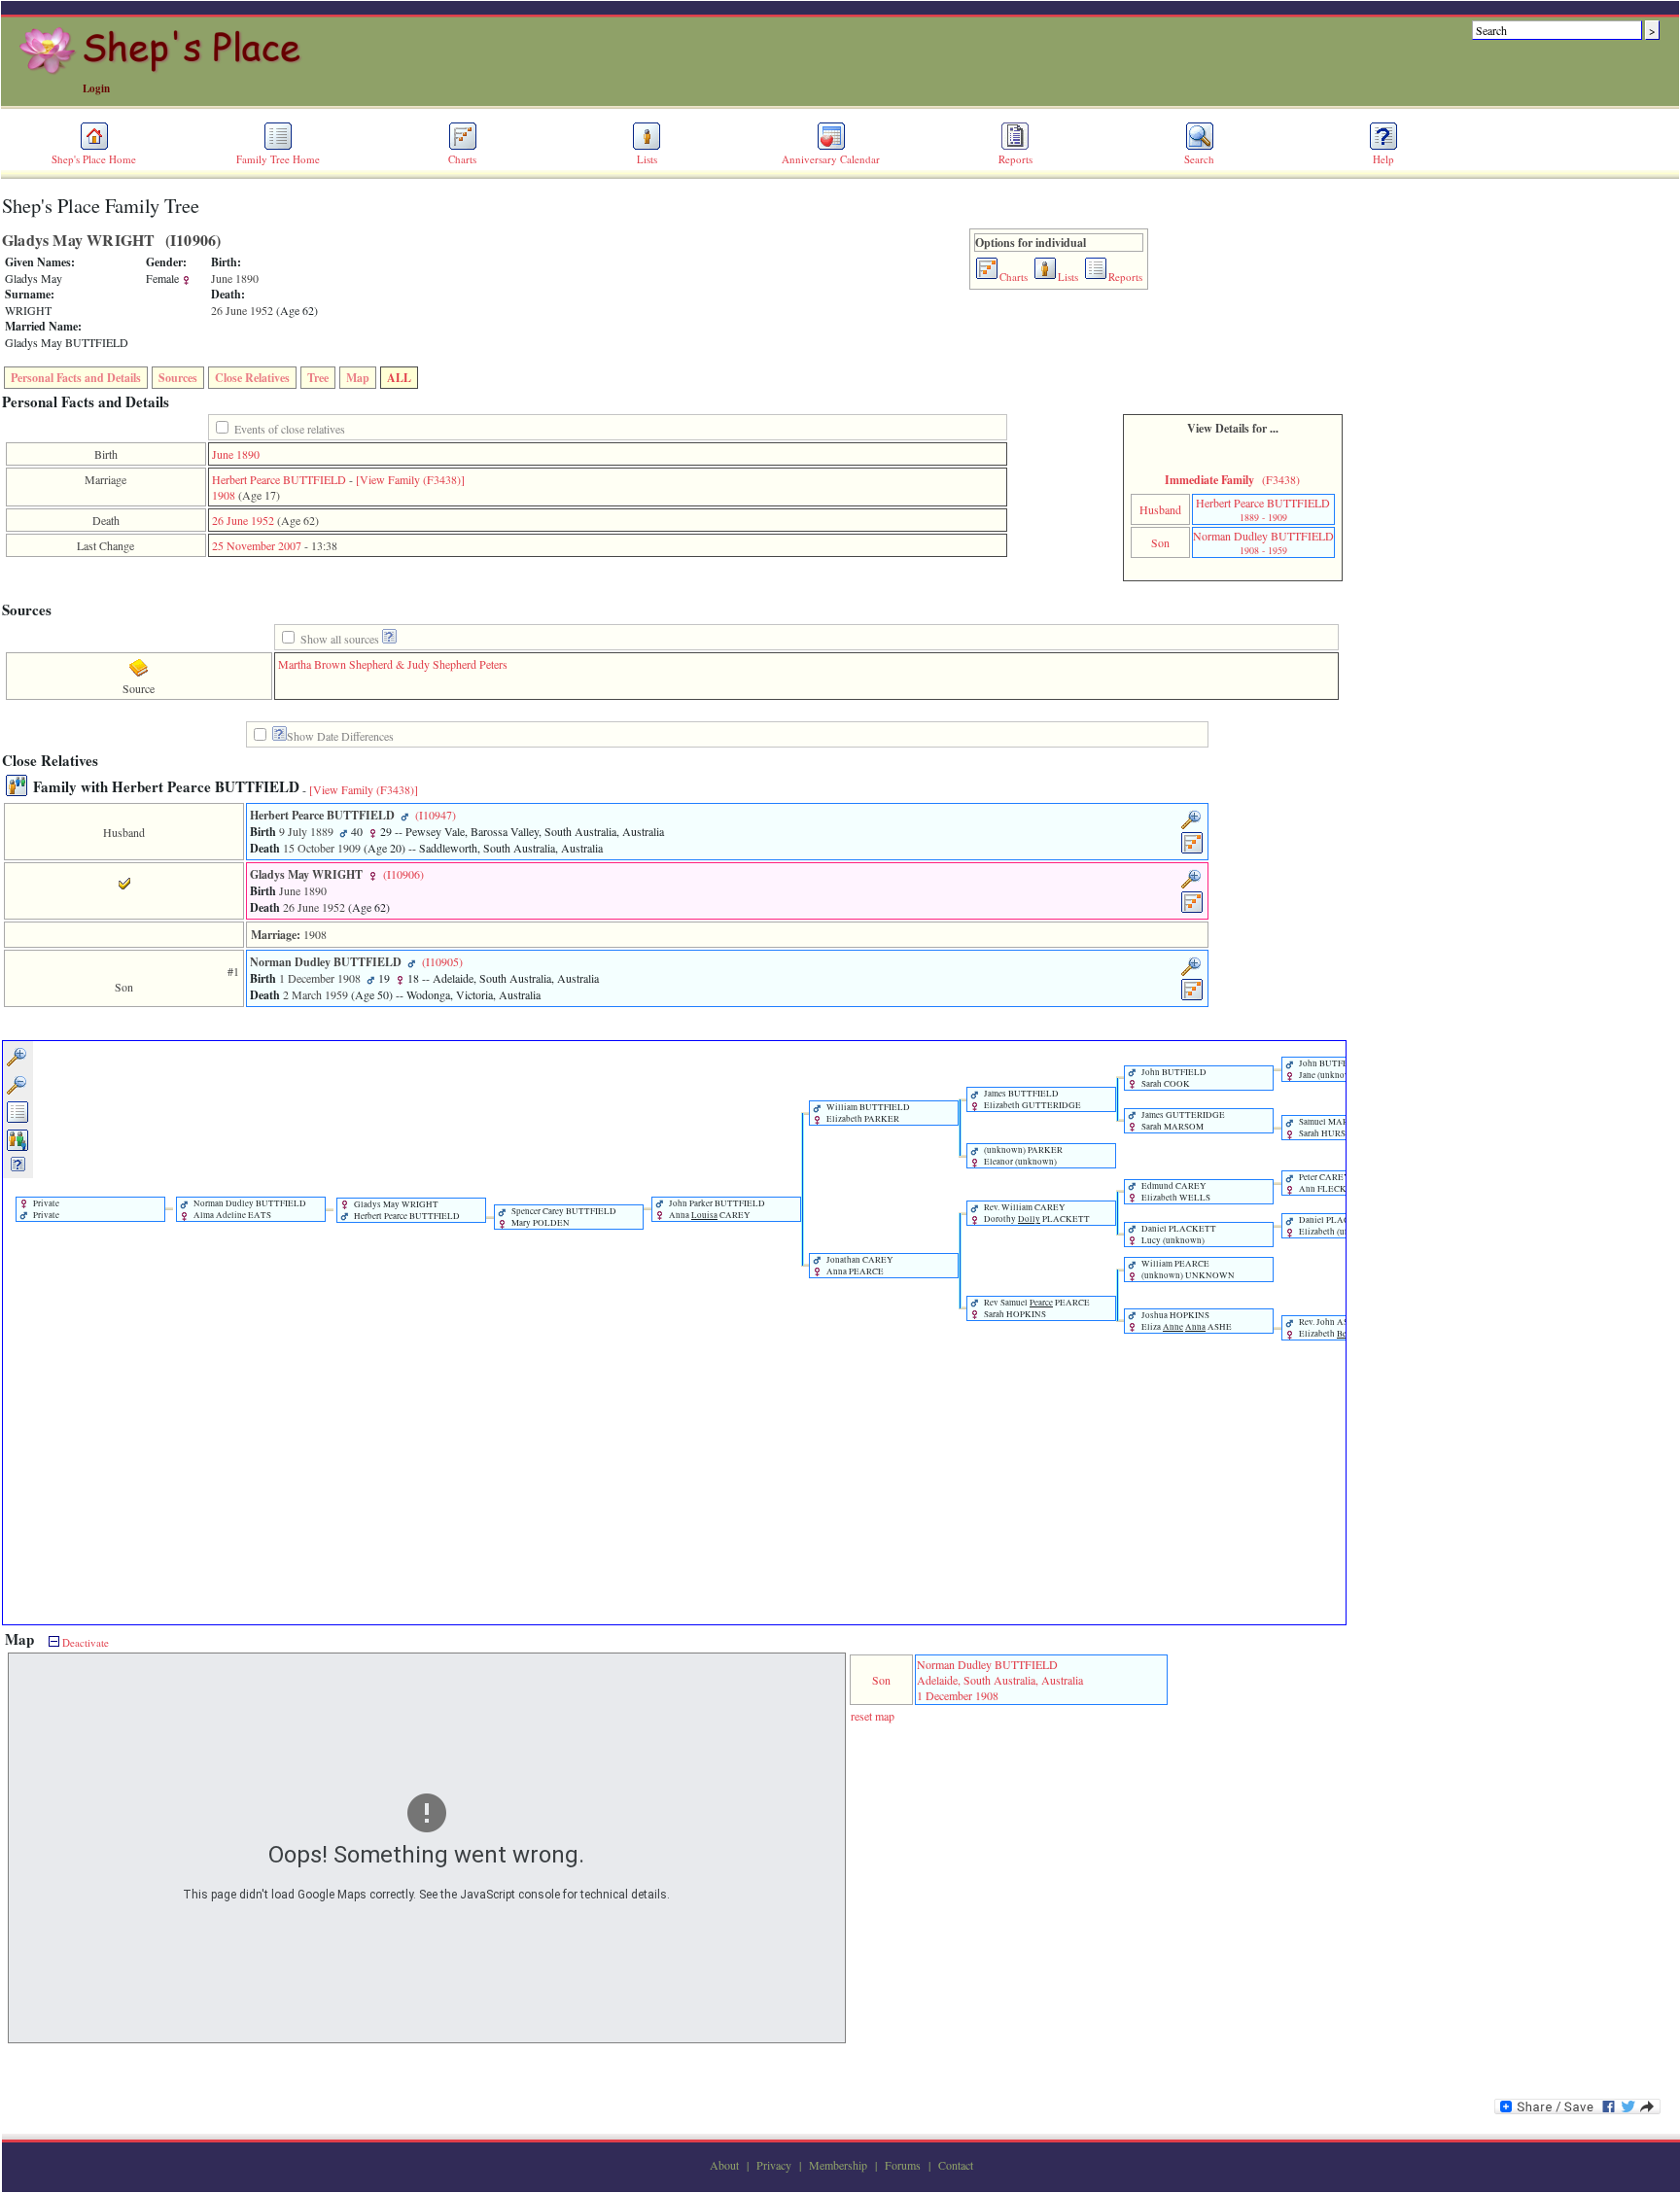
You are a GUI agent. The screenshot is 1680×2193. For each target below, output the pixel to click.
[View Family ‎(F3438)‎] (364, 789)
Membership (838, 2165)
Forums (903, 2165)
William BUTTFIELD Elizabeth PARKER (867, 1113)
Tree (318, 378)
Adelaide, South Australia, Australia (1000, 1680)
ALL (399, 378)
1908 (224, 495)
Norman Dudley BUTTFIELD (1263, 542)
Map (358, 378)
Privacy (774, 2165)
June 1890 (236, 454)
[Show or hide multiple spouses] (18, 1148)
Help (1383, 159)
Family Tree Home (278, 159)
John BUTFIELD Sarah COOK (1173, 1078)
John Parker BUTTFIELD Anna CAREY (716, 1209)
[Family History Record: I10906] (1192, 910)
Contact (956, 2165)
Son (1160, 542)
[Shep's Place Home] (163, 71)
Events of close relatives (290, 429)
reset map (873, 1716)
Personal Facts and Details (76, 378)
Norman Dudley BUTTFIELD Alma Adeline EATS (249, 1209)
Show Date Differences (340, 736)
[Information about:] (280, 736)
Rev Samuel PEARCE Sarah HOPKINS (1036, 1308)
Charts (462, 159)
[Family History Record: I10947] (1192, 851)
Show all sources (340, 639)
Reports (1015, 159)
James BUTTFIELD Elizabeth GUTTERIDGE (1032, 1099)
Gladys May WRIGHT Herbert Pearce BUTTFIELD (406, 1210)
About (724, 2165)
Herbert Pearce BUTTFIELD (279, 479)
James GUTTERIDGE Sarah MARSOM (1182, 1121)
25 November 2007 (257, 545)
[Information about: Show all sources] (389, 639)
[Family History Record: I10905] (1192, 997)
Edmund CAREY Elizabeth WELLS (1175, 1192)
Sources (178, 378)
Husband (1160, 509)
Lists (647, 159)
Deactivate (84, 1642)
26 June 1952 (243, 520)
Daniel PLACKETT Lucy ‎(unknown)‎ (1178, 1235)
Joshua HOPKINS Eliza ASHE (1186, 1321)
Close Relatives (252, 378)
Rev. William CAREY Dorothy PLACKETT (1036, 1213)
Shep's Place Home (94, 159)
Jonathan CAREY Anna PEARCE (859, 1266)
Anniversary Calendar (831, 159)
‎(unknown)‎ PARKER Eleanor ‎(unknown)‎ (1022, 1156)
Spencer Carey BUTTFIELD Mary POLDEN (563, 1217)
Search (1199, 159)
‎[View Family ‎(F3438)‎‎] (410, 479)
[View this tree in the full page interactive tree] (18, 1120)
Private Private (45, 1209)
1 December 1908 (958, 1695)
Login (96, 88)
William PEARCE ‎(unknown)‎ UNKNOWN (1187, 1270)
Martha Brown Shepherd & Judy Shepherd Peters (393, 664)
